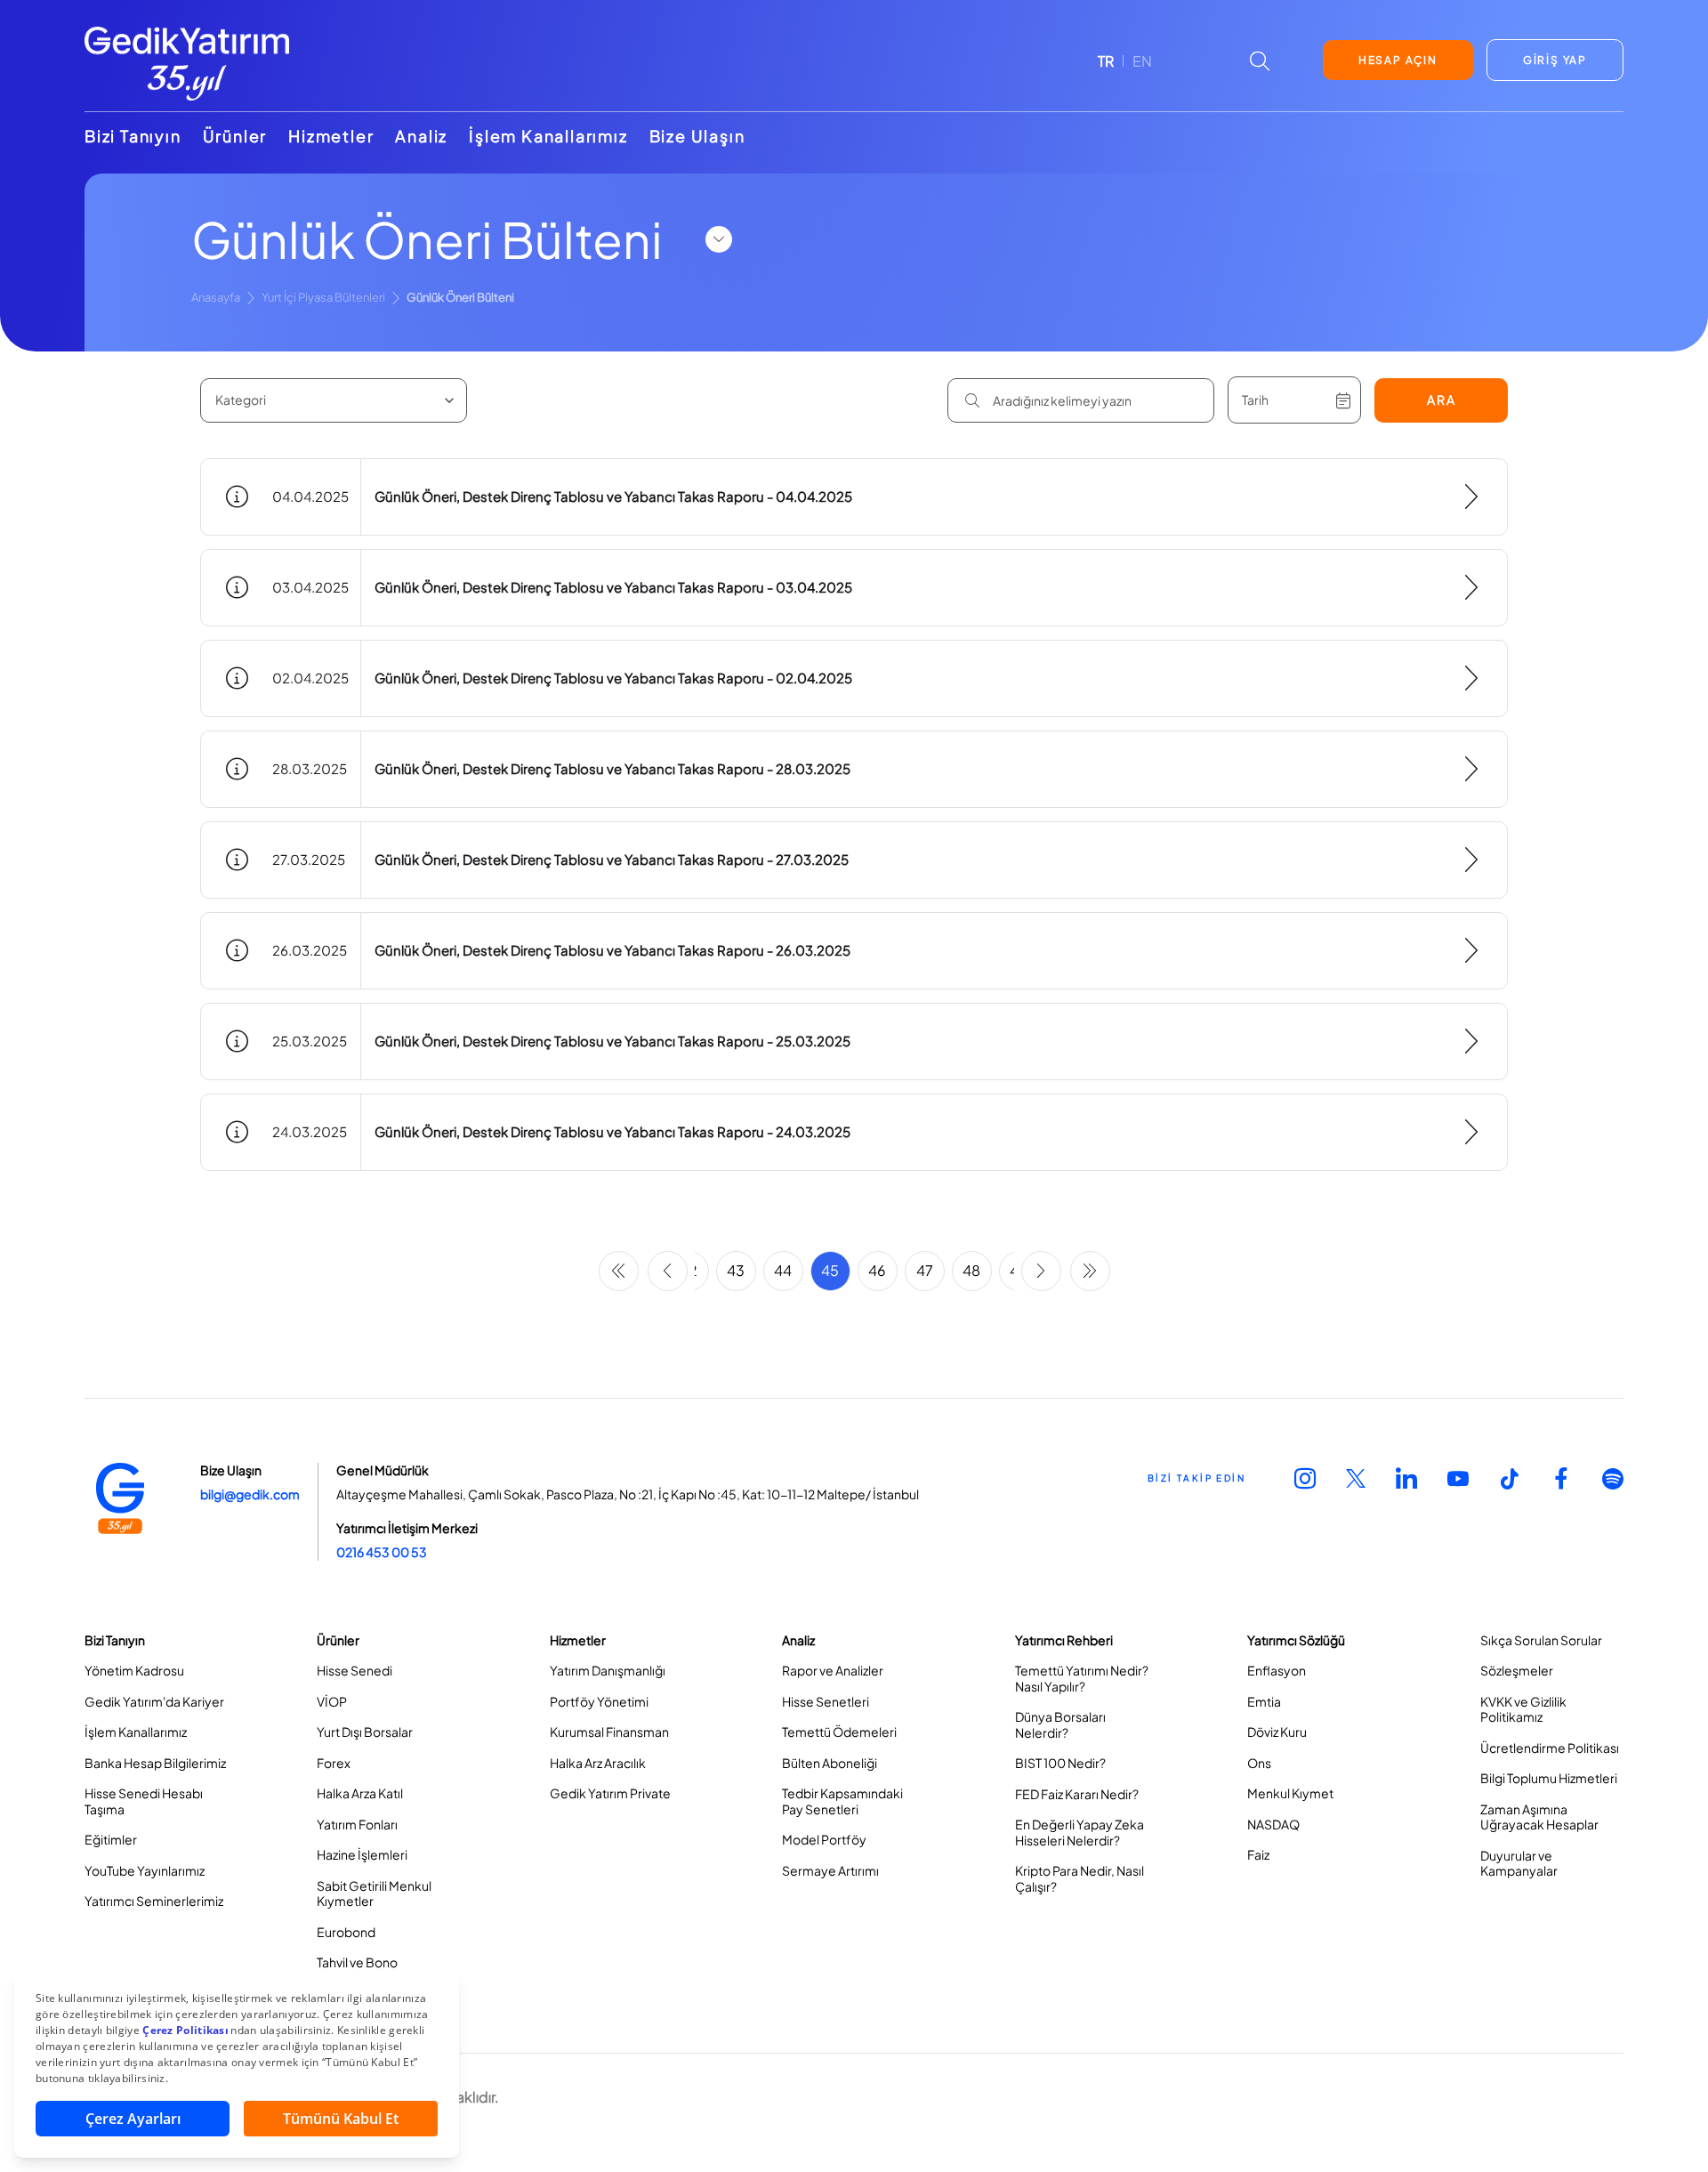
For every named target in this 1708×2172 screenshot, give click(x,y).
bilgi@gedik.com (250, 1494)
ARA (1442, 400)
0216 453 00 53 (382, 1552)
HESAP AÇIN (1398, 60)
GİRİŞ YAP (1555, 60)
